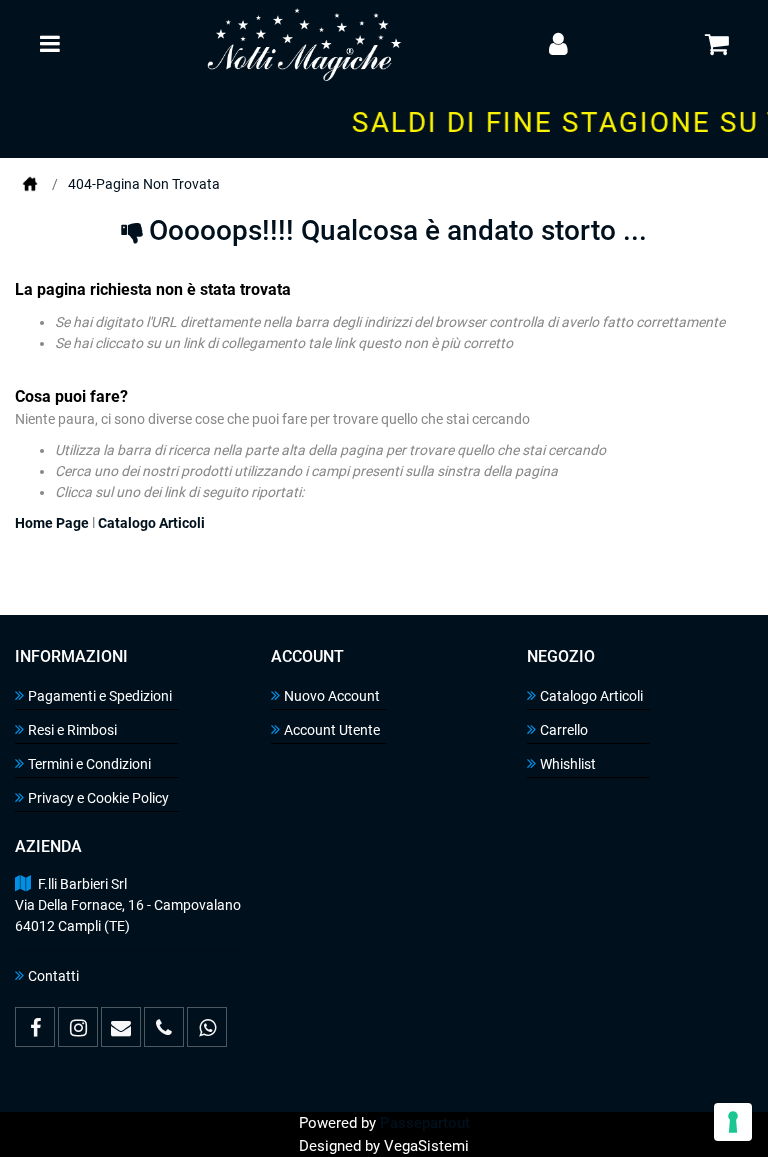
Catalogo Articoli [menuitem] (591, 696)
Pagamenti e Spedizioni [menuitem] (100, 696)
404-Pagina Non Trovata (144, 184)
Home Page (30, 184)
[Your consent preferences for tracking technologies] (733, 1122)
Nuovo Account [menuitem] (332, 696)
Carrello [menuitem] (564, 730)
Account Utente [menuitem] (332, 730)
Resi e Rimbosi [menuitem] (72, 730)
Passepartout (425, 1123)
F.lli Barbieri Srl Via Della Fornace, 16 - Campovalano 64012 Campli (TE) (128, 905)
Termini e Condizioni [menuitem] (89, 764)
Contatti (53, 976)
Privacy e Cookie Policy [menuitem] (98, 798)
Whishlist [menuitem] (568, 764)
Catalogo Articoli (151, 523)
